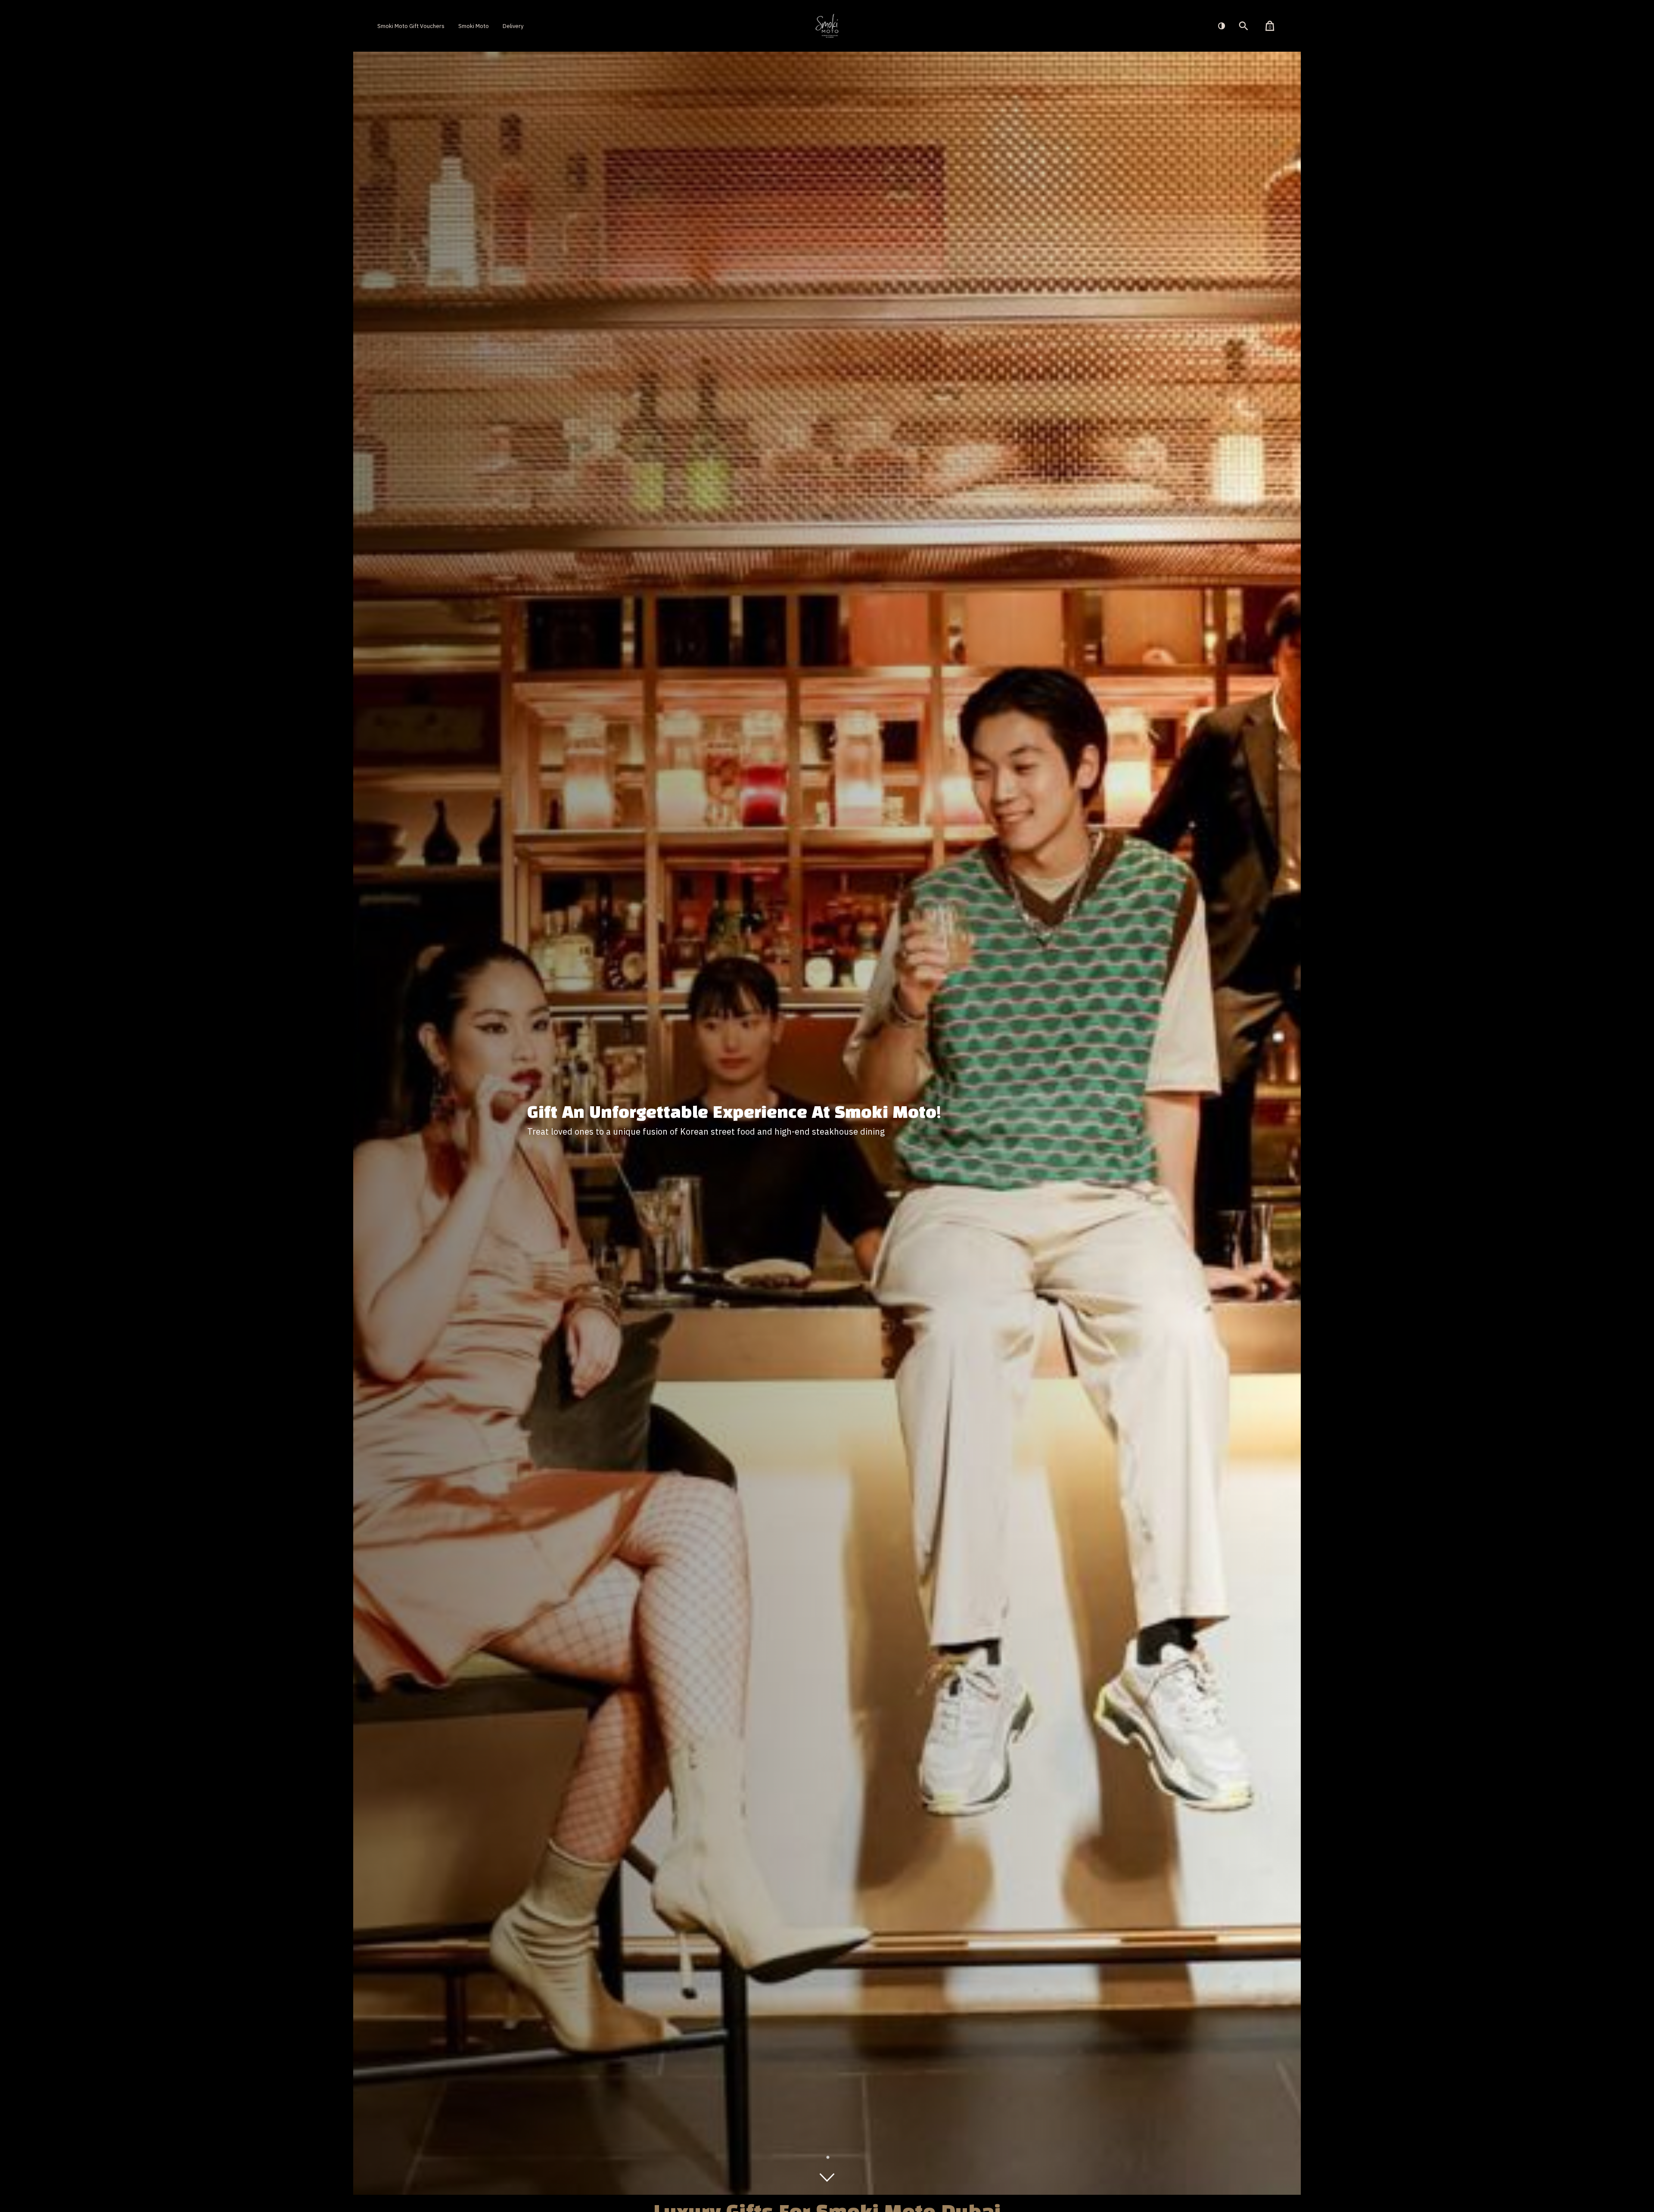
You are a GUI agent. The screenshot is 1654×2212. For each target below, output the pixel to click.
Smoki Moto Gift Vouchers (411, 26)
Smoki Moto (474, 26)
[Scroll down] (827, 2178)
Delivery (513, 26)
